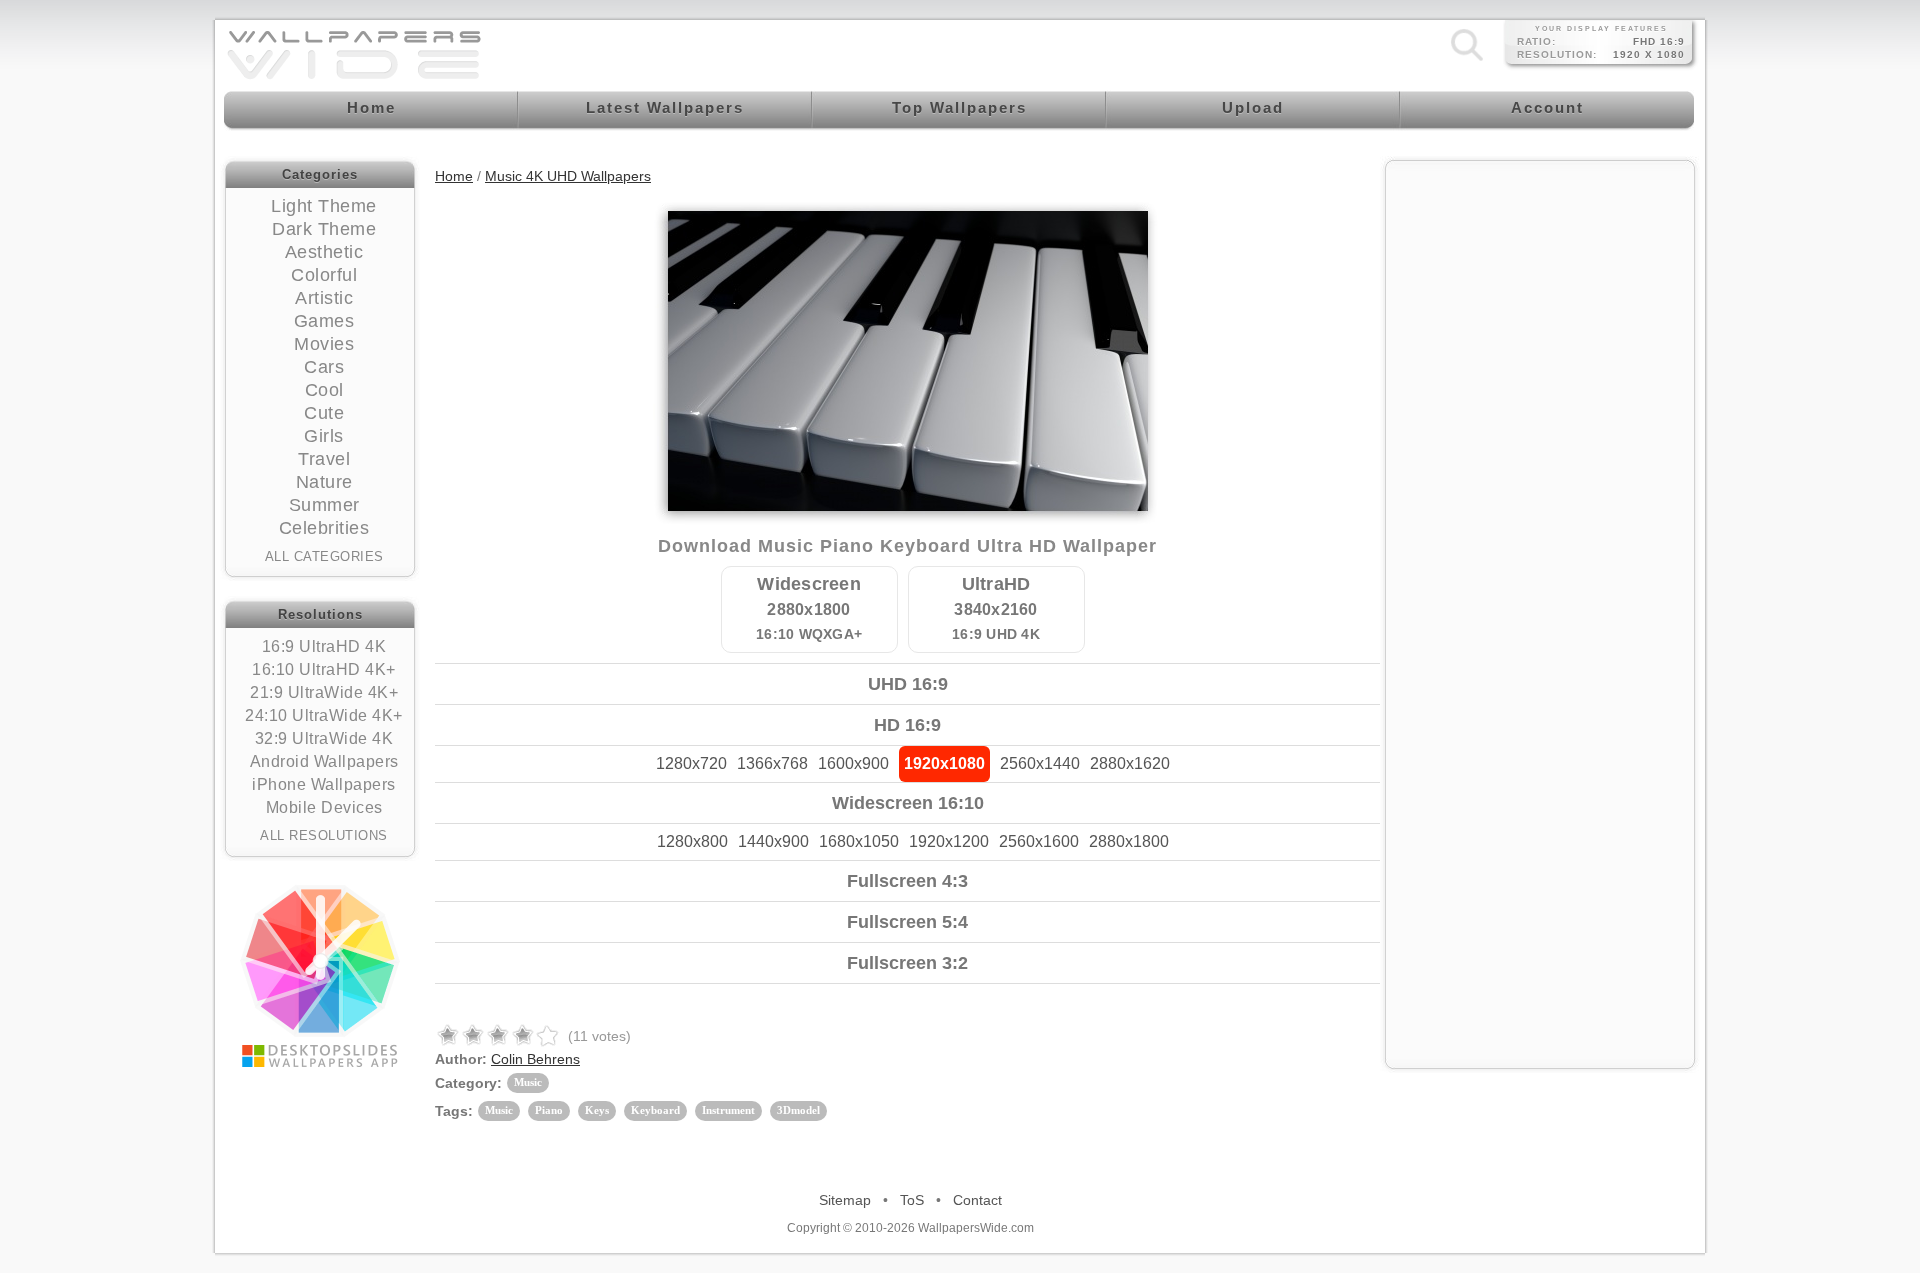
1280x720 (691, 763)
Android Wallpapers (324, 761)
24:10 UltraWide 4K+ (324, 715)
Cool (324, 390)
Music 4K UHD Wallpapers (568, 176)
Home (454, 176)
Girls (324, 436)
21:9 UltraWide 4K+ (324, 692)
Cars (324, 367)
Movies (324, 344)
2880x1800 (1129, 841)
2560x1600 (1039, 841)
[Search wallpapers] (1467, 60)
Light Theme (324, 206)
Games (324, 321)
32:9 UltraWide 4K (324, 738)
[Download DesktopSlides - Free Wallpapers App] (320, 976)
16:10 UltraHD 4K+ (324, 669)
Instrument (728, 1110)
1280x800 (692, 841)
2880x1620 (1130, 763)
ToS (912, 1200)
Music (528, 1082)
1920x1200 (949, 841)
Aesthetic (324, 252)
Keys (597, 1110)
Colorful (324, 275)
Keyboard (655, 1110)
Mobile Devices (324, 807)
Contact (977, 1200)
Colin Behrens (535, 1059)
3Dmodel (798, 1110)
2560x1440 (1040, 763)
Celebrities (324, 528)
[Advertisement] (1540, 297)
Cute (324, 413)
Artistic (324, 298)
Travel (324, 459)
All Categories (324, 556)
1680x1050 (859, 841)
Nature (324, 482)
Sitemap (845, 1200)
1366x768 (772, 763)
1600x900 (853, 763)
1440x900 (773, 841)
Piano (549, 1110)
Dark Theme (324, 229)
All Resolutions (324, 835)
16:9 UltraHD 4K (324, 646)
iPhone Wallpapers (324, 784)
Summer (324, 505)
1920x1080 (944, 763)
